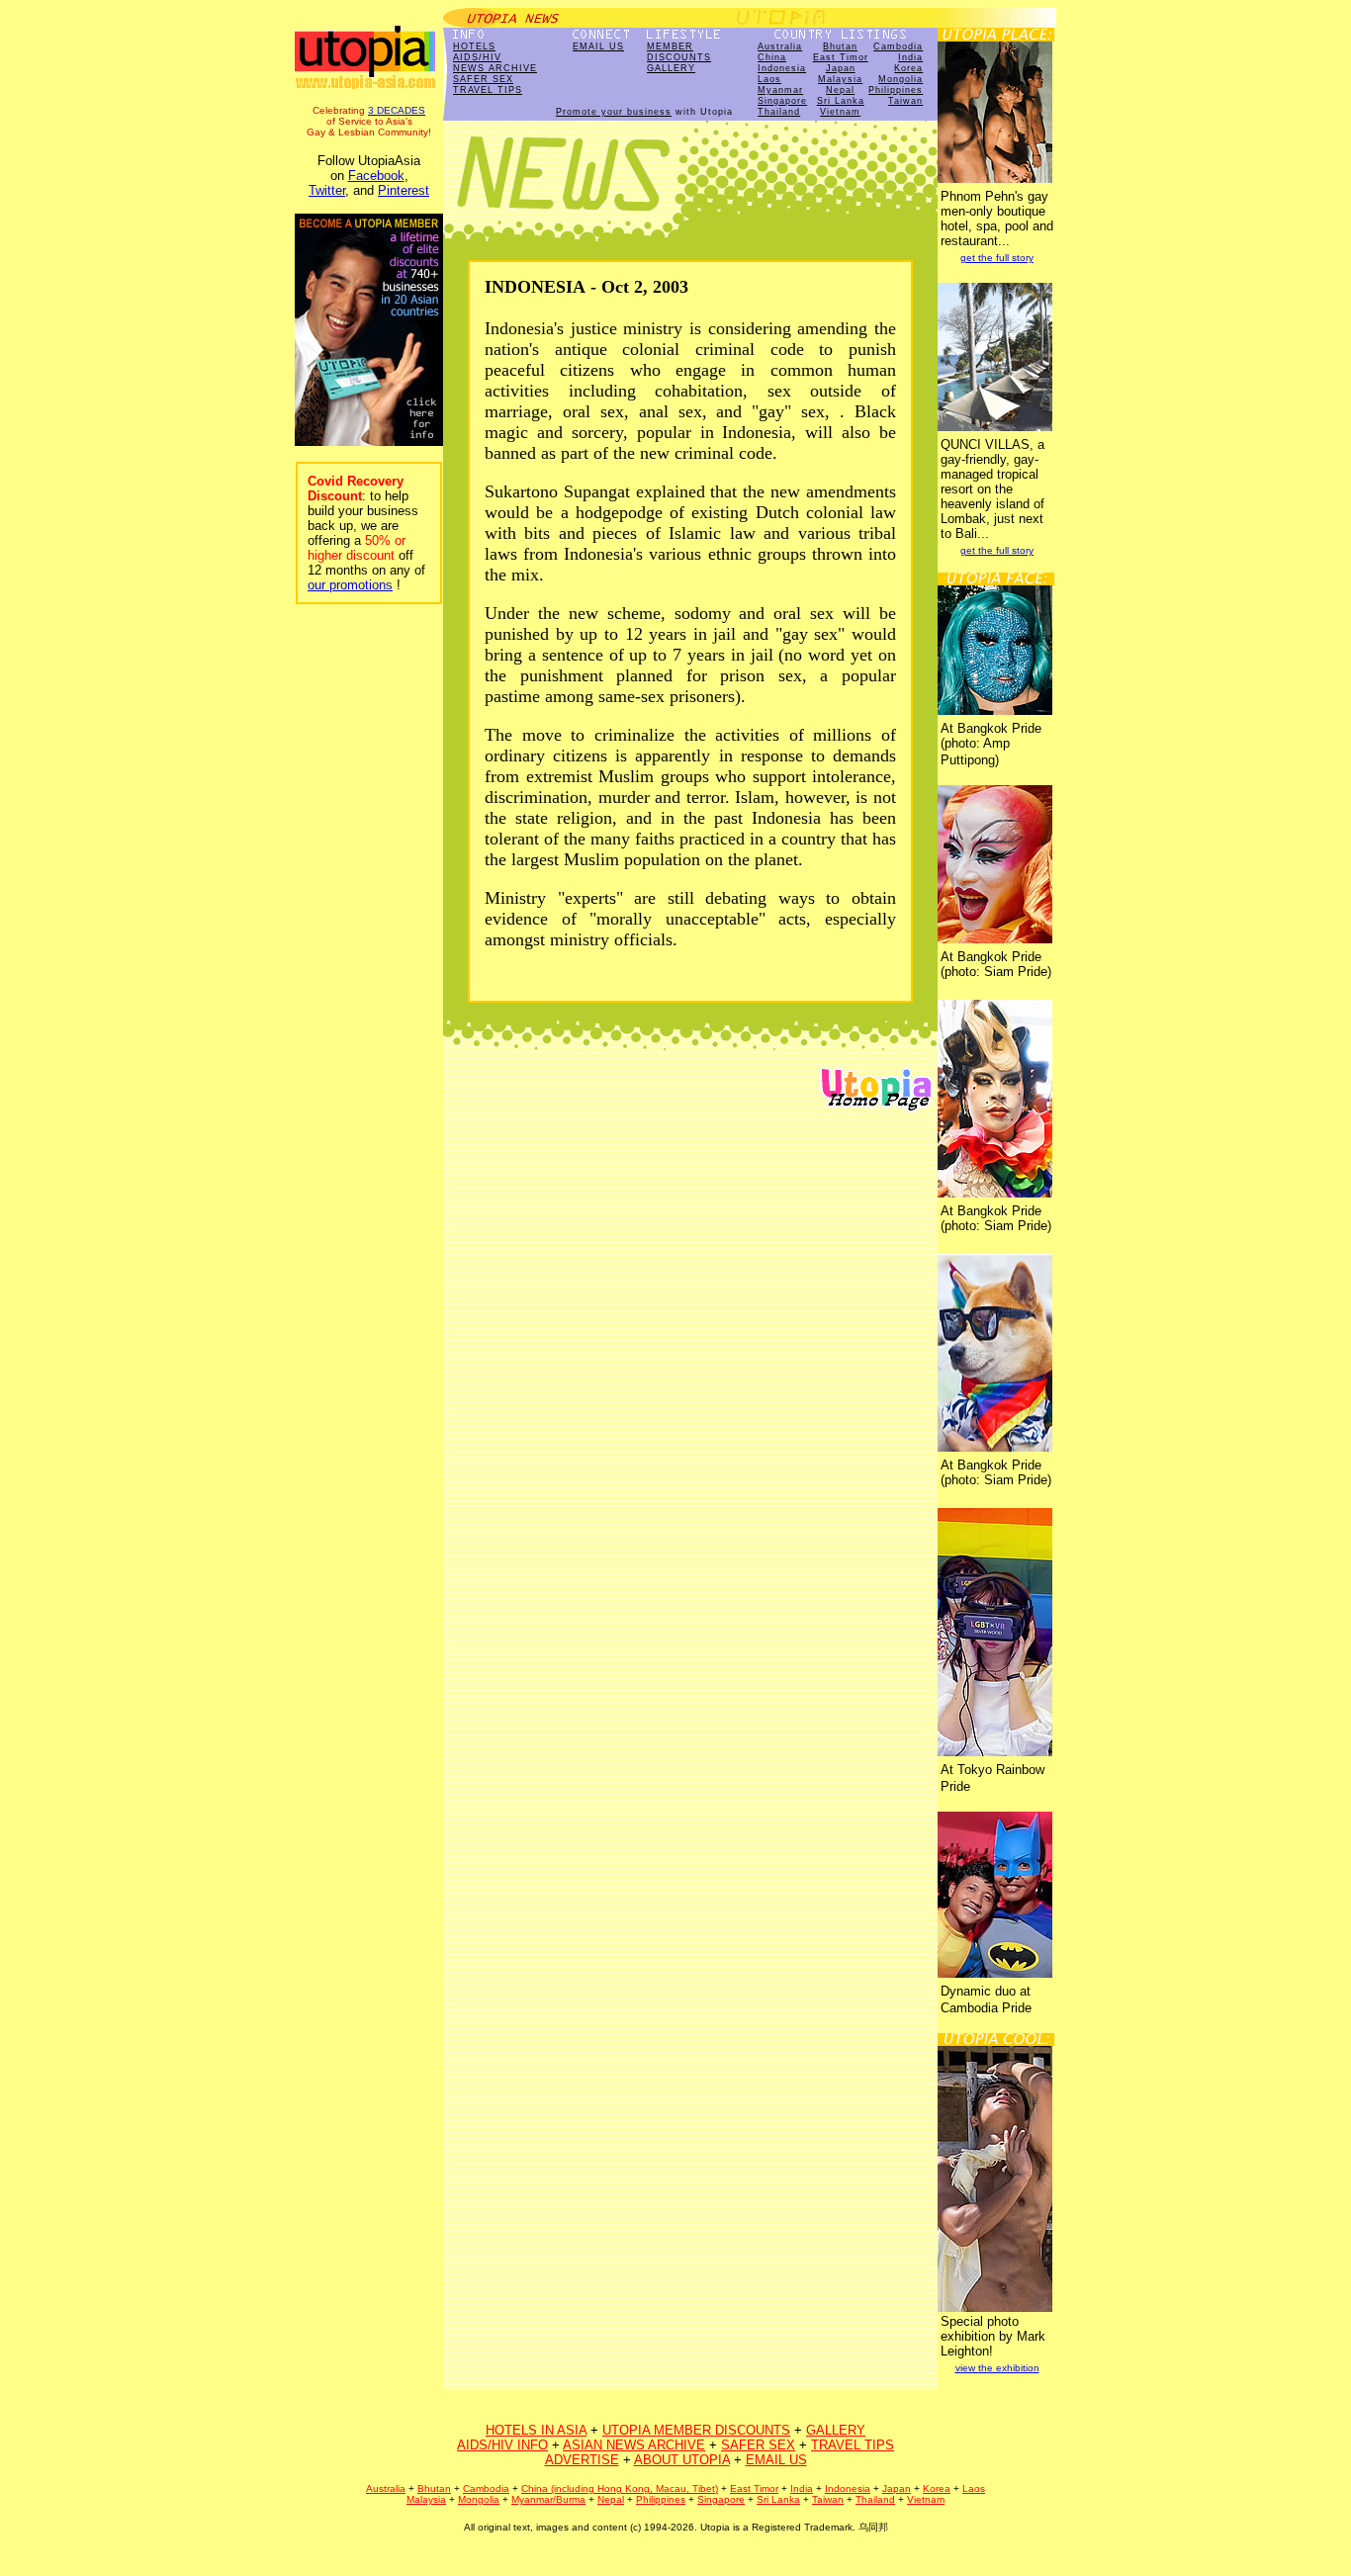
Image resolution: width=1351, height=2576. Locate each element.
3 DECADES (397, 110)
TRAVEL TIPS (488, 90)
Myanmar (780, 90)
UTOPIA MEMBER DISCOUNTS (696, 2430)
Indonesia (782, 68)
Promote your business (614, 112)
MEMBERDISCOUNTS (679, 52)
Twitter (327, 190)
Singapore (782, 101)
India (910, 57)
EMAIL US (598, 46)
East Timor (841, 57)
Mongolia (901, 79)
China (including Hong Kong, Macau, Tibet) (620, 2488)
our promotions (350, 585)
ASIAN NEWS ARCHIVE (634, 2445)
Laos (769, 79)
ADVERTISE (582, 2460)
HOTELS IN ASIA (536, 2430)
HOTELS (474, 46)
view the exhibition (997, 2368)
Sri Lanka (841, 101)
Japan (841, 68)
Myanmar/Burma (548, 2499)
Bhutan (840, 46)
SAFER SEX (483, 79)
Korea (908, 68)
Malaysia (840, 79)
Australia (780, 46)
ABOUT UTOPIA (682, 2460)
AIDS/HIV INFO (502, 2445)
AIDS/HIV (477, 57)
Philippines (896, 90)
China (772, 57)
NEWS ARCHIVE (495, 68)
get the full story (997, 258)
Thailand (779, 112)
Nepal (840, 90)
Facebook (376, 176)
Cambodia (898, 46)
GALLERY (671, 68)
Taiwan (905, 101)
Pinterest (404, 190)
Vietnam (840, 112)
